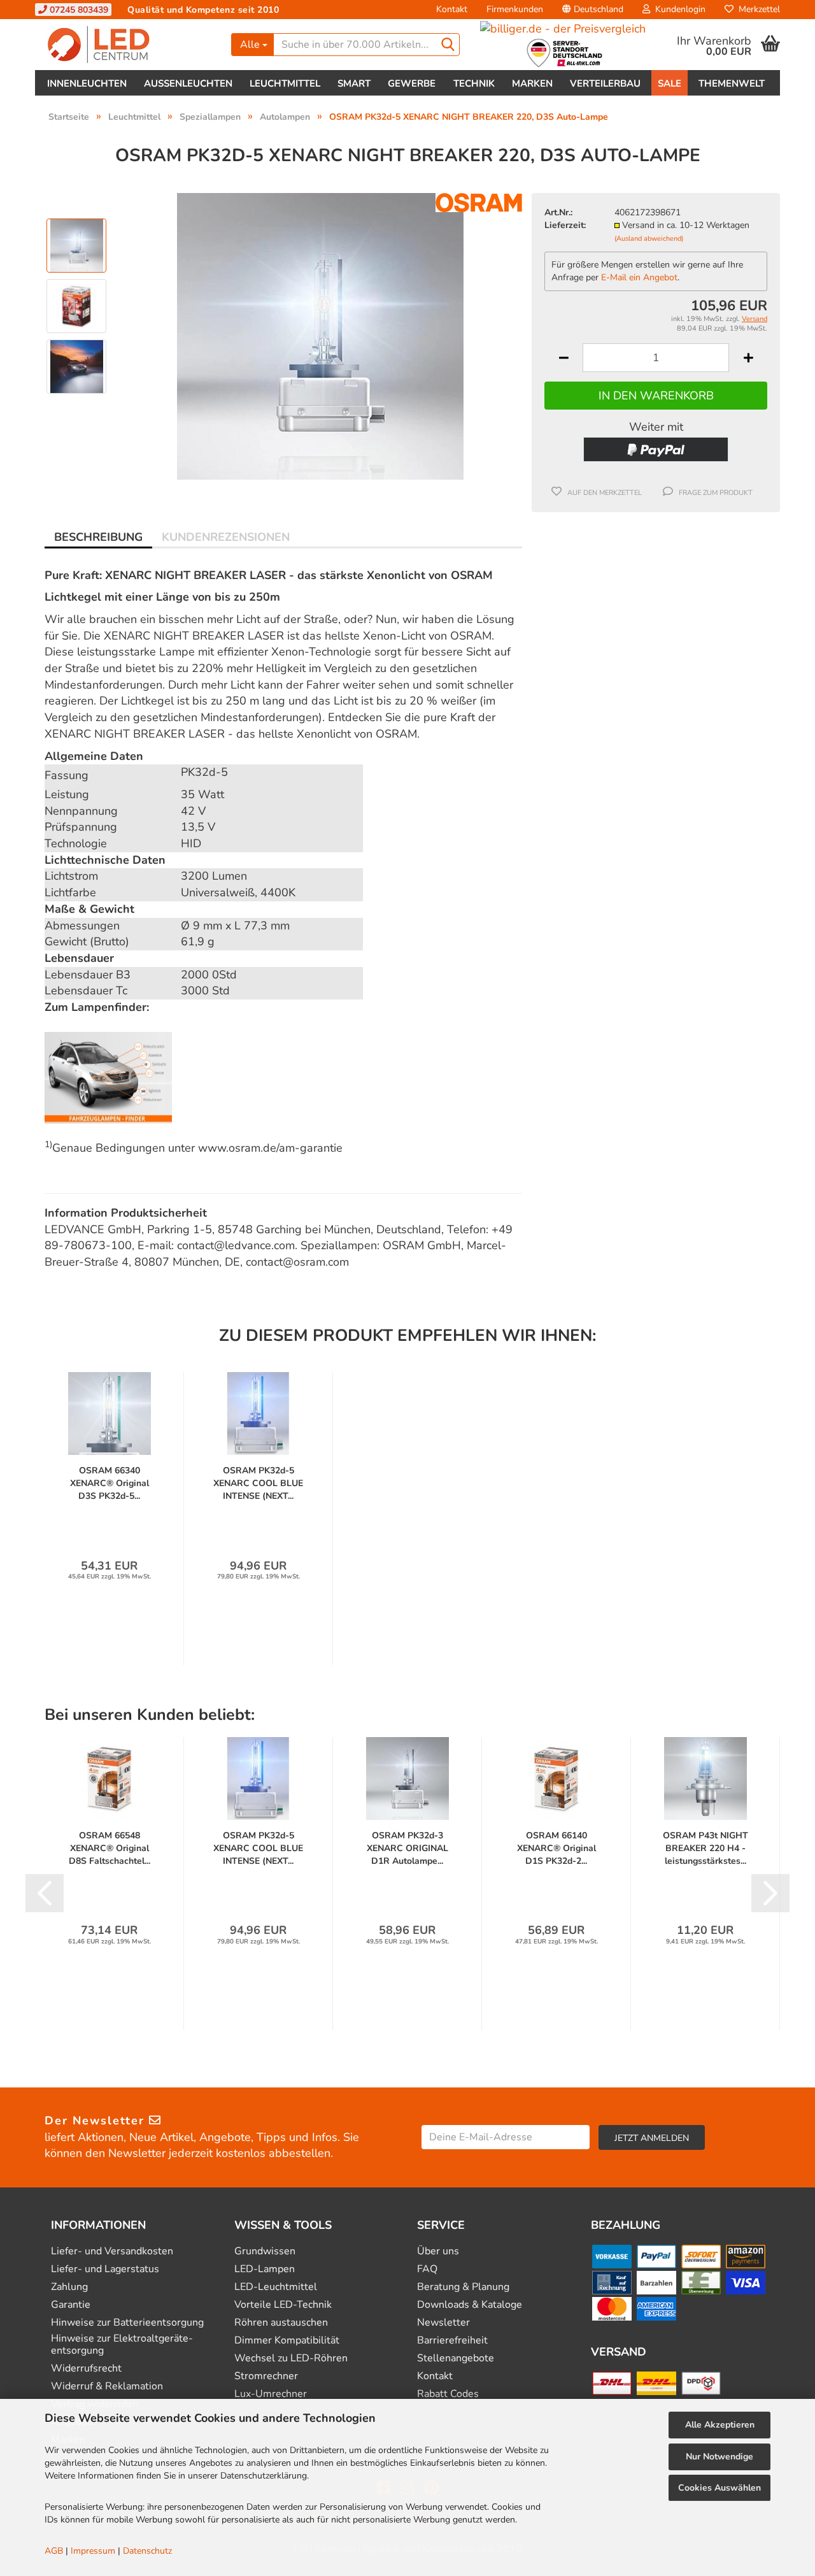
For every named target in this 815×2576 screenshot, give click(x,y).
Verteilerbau (605, 83)
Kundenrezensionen (226, 537)
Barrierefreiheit (452, 2341)
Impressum (93, 2551)
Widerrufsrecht (86, 2369)
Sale (670, 83)
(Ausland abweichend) (649, 239)
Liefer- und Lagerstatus (105, 2269)
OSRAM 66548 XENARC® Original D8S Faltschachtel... (110, 1848)
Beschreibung (98, 537)
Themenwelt (732, 83)
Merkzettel (757, 9)
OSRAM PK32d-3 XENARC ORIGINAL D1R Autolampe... (407, 1848)
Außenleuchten (188, 83)
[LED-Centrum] (128, 45)
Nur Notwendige (719, 2457)
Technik (474, 83)
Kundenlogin (678, 9)
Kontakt (452, 9)
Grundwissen (265, 2251)
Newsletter (443, 2323)
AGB (54, 2551)
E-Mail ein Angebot (639, 277)
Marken (532, 83)
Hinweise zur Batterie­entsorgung (127, 2323)
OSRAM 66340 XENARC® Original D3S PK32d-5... (110, 1483)
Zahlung (69, 2287)
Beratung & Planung (463, 2287)
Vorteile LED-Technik (283, 2305)
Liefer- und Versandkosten (112, 2251)
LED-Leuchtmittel (276, 2287)
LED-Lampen (265, 2269)
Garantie (71, 2305)
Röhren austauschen (281, 2323)
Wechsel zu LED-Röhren (291, 2358)
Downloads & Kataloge (470, 2305)
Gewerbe (412, 83)
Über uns (438, 2251)
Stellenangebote (456, 2358)
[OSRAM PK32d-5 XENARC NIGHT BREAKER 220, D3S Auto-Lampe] (320, 335)
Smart (354, 83)
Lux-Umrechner (271, 2394)
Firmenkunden (515, 9)
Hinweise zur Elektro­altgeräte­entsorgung (122, 2345)
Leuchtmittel (285, 83)
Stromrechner (266, 2376)
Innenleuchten (87, 83)
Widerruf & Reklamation (107, 2386)
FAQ (427, 2269)
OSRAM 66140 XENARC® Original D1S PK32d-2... (556, 1848)
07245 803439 (78, 10)
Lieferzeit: (565, 225)
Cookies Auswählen (719, 2488)
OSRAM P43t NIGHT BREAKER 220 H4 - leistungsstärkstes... (705, 1848)
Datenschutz (147, 2551)
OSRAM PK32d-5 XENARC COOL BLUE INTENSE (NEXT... (258, 1483)
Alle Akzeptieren (720, 2425)
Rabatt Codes (448, 2394)
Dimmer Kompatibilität (287, 2341)
